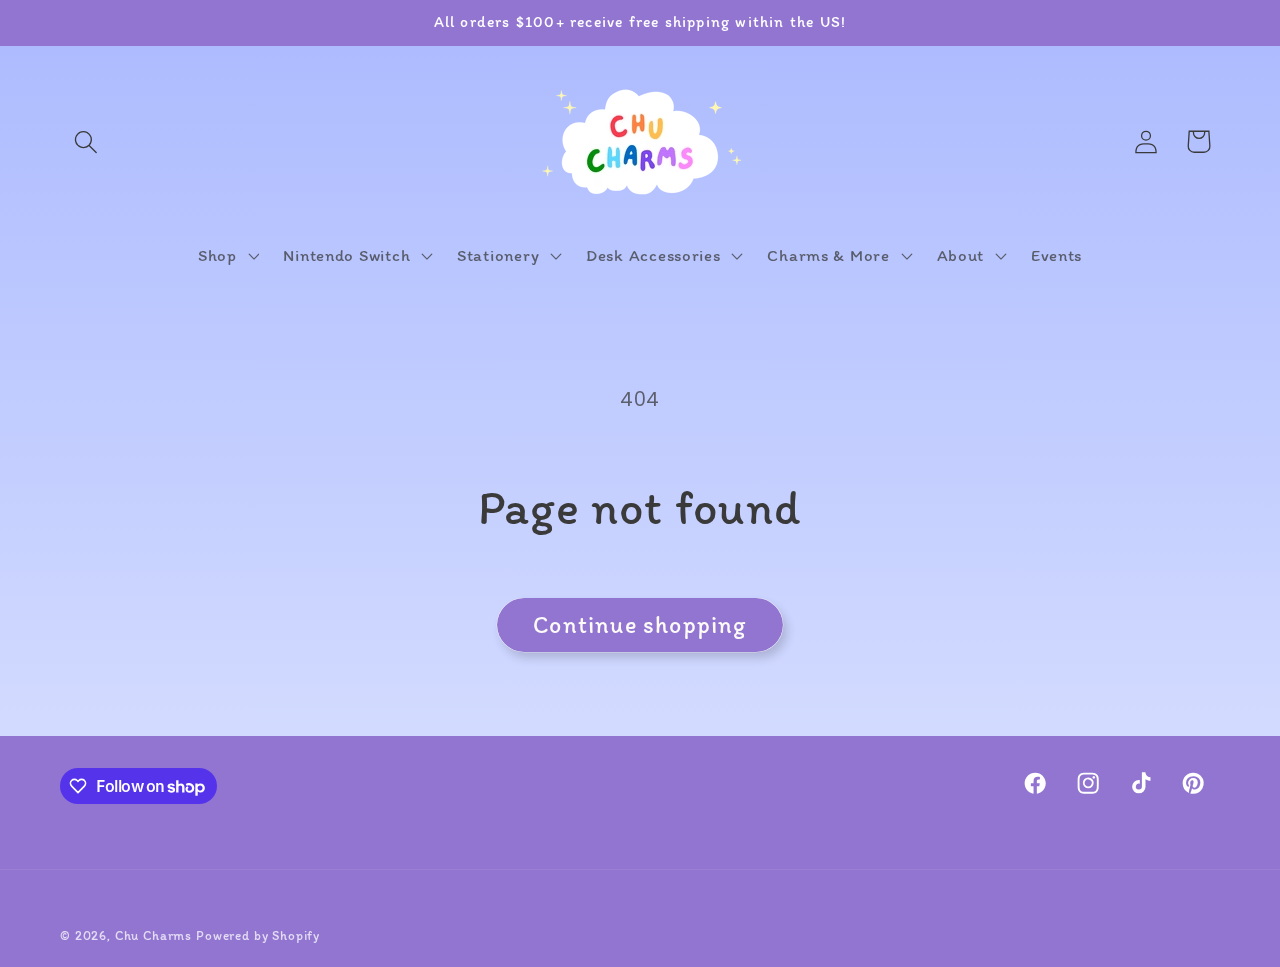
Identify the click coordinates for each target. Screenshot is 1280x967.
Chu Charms (153, 935)
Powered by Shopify (258, 935)
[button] (86, 141)
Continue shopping (639, 624)
